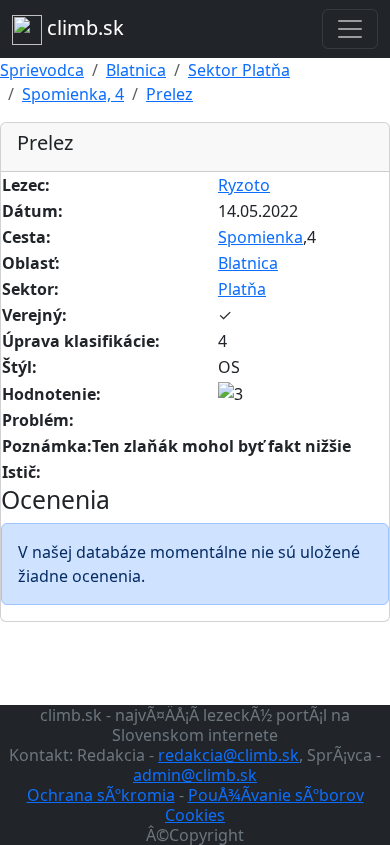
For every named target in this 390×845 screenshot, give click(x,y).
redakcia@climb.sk (228, 755)
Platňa (242, 289)
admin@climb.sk (195, 775)
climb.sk (83, 27)
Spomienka (260, 237)
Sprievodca (42, 70)
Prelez (169, 94)
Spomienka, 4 (73, 94)
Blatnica (136, 70)
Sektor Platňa (239, 70)
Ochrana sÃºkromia (101, 795)
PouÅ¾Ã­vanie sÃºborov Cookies (264, 805)
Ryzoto (244, 185)
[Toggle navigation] (350, 29)
